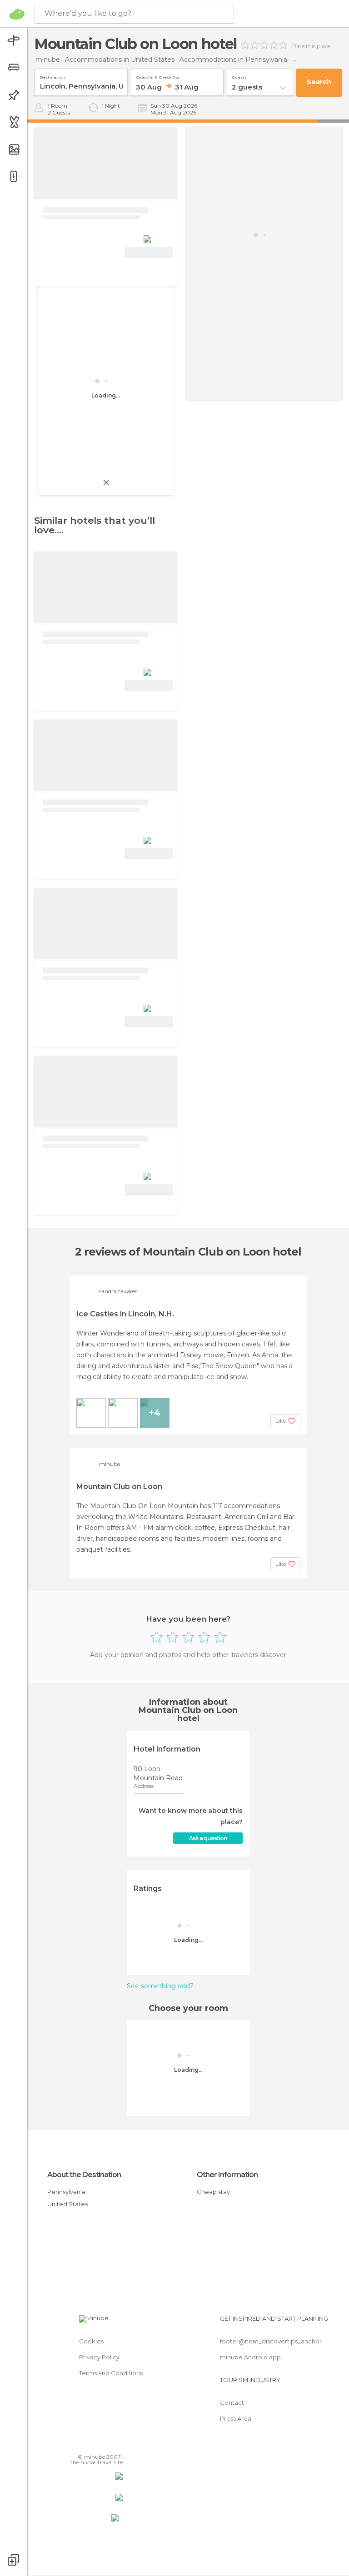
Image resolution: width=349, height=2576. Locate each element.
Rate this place (311, 46)
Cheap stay (213, 2192)
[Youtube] (117, 2444)
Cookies (91, 2341)
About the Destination (84, 2175)
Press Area (236, 2418)
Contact (232, 2402)
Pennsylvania (66, 2192)
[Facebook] (81, 2444)
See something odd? (160, 1986)
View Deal (149, 252)
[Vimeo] (105, 2444)
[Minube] (17, 14)
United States (67, 2204)
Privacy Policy (99, 2357)
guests (239, 76)
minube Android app (250, 2357)
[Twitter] (93, 2444)
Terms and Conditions (111, 2373)
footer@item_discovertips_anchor (271, 2341)
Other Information (227, 2175)
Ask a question (208, 1838)
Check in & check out (158, 76)
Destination (52, 76)
